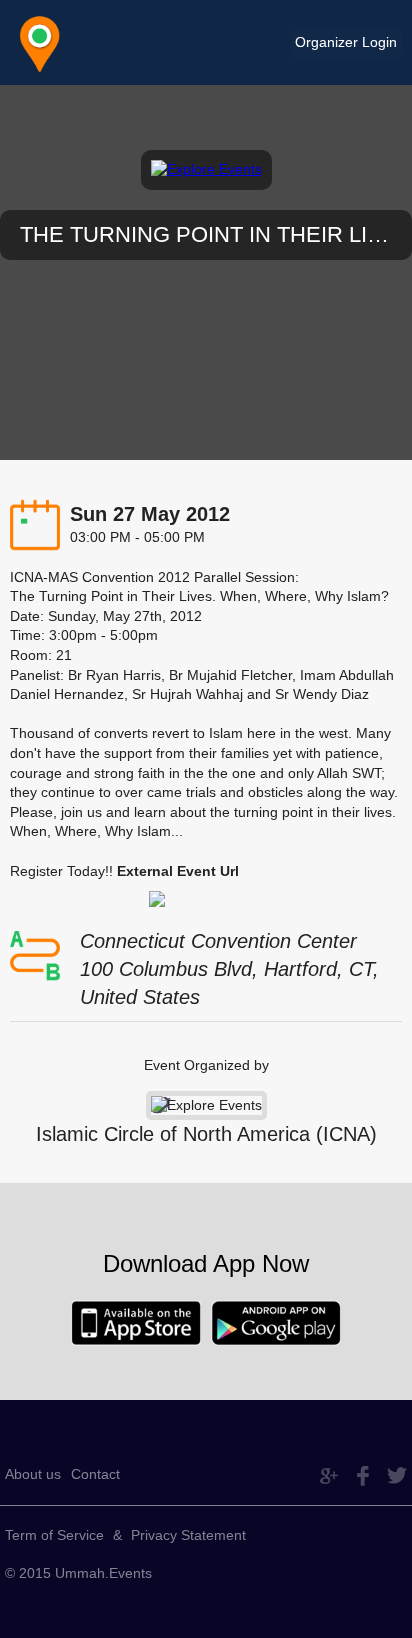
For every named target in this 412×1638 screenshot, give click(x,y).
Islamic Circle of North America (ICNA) (206, 1134)
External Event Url (178, 871)
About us (33, 1474)
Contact (95, 1474)
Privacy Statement (188, 1535)
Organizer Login (346, 42)
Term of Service (54, 1535)
